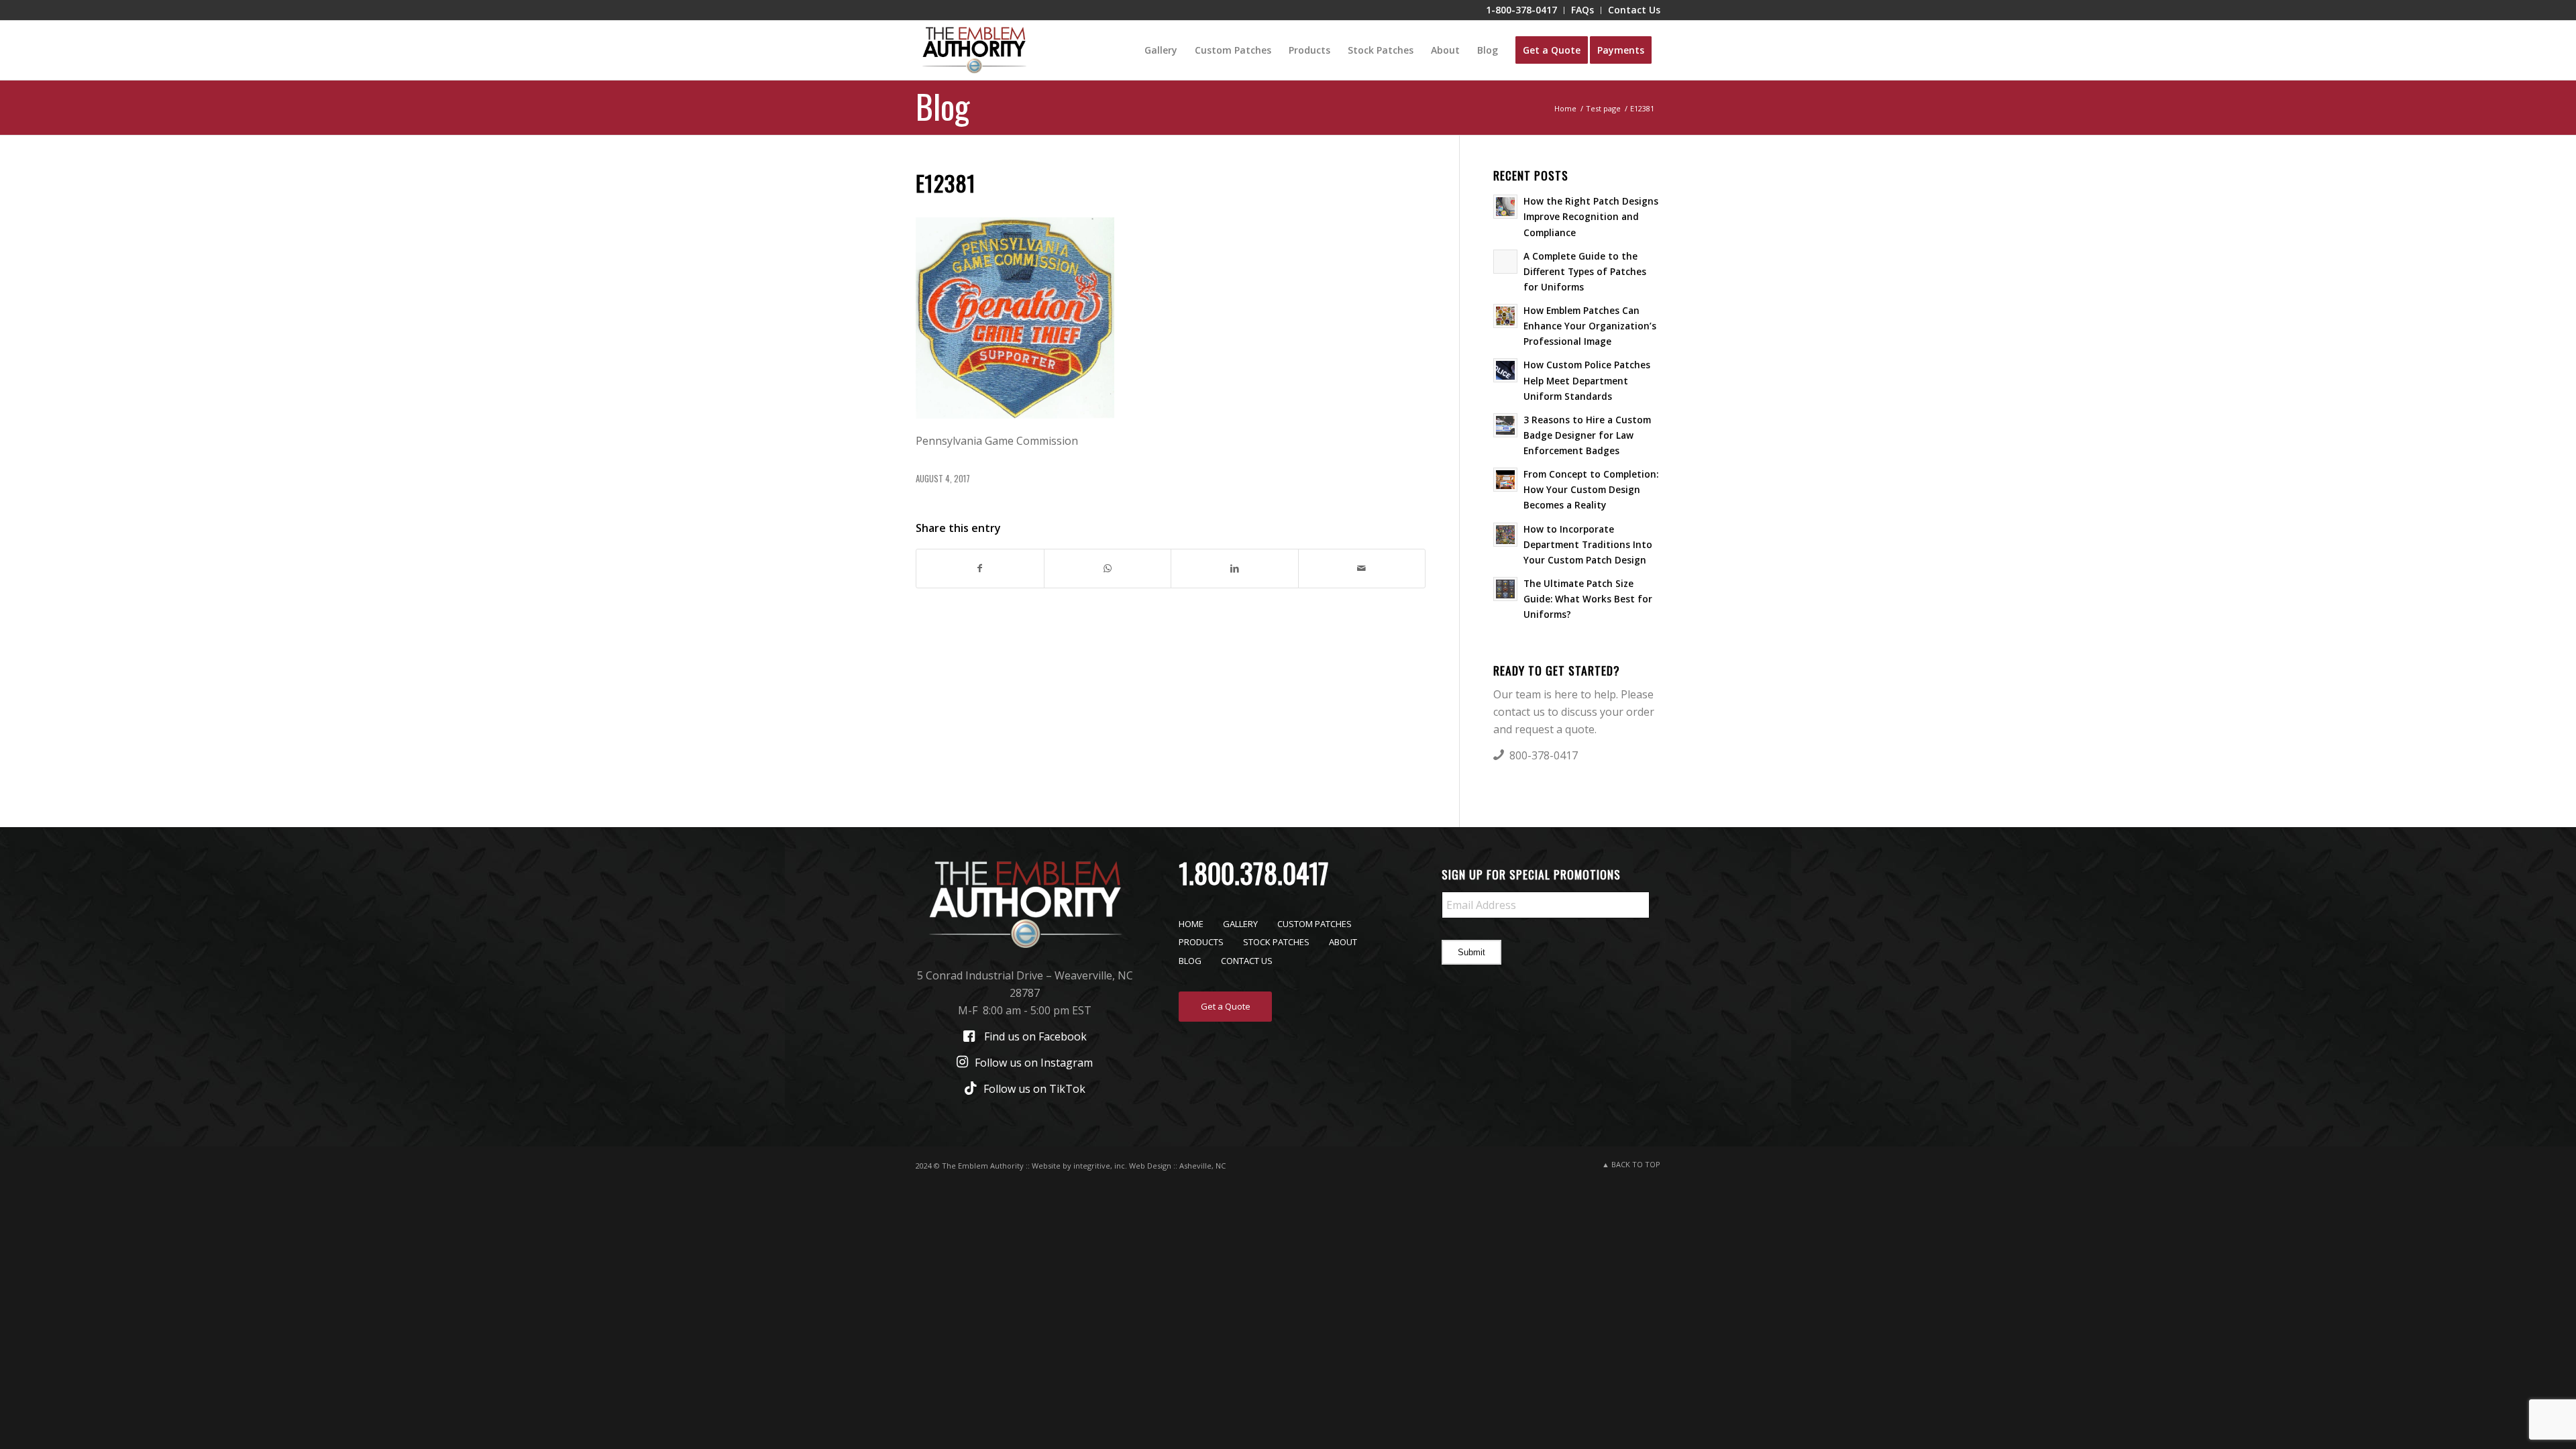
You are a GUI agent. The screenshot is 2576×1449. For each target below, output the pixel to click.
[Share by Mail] (1362, 568)
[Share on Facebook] (980, 568)
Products (1201, 942)
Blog (943, 105)
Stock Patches (1276, 942)
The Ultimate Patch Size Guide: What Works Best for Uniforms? (1588, 599)
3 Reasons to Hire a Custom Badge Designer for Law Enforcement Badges (1587, 435)
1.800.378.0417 (1254, 873)
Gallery (1240, 924)
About (1343, 942)
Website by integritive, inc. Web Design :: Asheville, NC (1129, 1166)
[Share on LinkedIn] (1235, 568)
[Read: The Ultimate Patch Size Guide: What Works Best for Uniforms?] (1505, 589)
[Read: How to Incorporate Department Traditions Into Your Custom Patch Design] (1505, 535)
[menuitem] (1522, 10)
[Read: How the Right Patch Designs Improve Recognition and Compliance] (1505, 207)
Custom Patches (1314, 924)
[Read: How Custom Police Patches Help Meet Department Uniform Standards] (1505, 370)
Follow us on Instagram (1034, 1063)
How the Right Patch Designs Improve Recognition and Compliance (1591, 216)
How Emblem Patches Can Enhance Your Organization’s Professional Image (1590, 326)
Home (1191, 924)
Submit (1471, 952)
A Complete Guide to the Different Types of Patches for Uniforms (1585, 271)
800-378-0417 (1544, 755)
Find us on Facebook (1035, 1036)
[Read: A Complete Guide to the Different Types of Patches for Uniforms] (1505, 262)
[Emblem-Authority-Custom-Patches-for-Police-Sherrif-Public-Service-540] (974, 50)
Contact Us (1247, 961)
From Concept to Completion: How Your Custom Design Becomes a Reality (1591, 489)
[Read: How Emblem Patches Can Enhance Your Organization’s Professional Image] (1505, 316)
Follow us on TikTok (1034, 1089)
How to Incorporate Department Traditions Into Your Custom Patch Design (1588, 544)
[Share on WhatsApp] (1108, 568)
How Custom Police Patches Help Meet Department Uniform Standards (1587, 380)
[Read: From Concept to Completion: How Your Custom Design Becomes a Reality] (1505, 480)
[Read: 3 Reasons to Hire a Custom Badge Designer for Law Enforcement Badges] (1505, 425)
